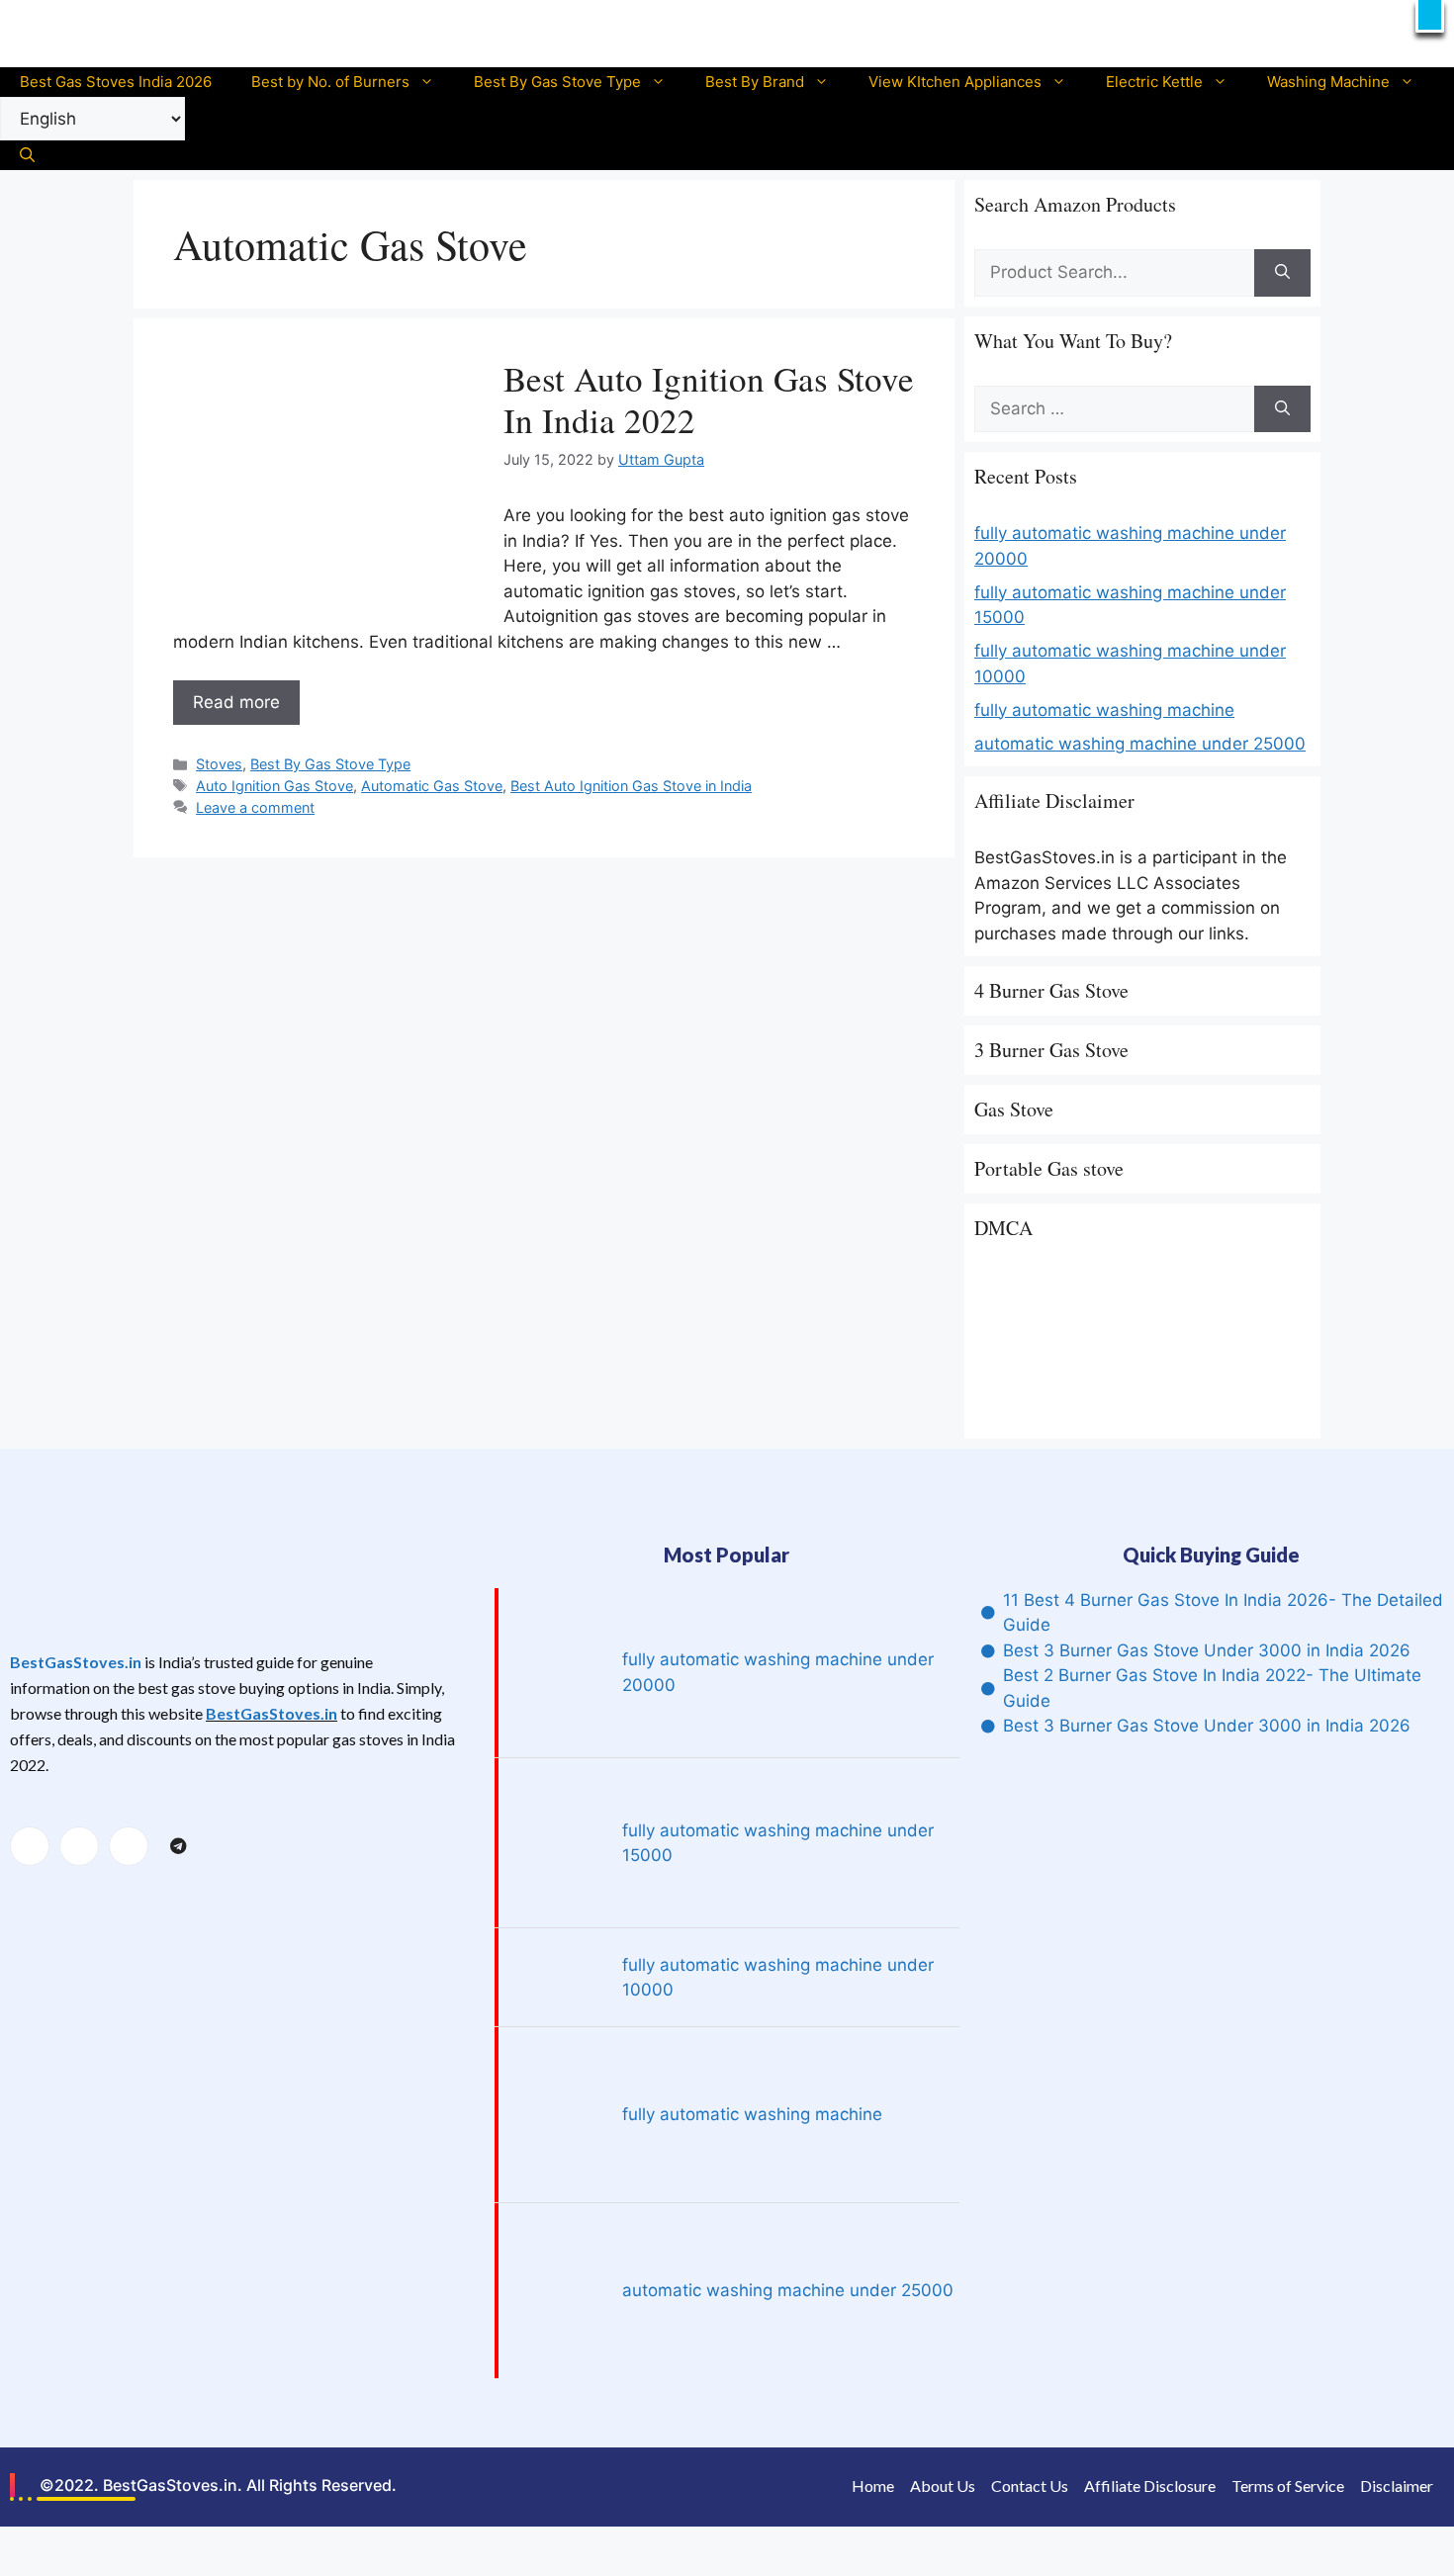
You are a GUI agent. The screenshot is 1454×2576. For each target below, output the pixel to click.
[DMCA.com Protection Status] (1123, 1415)
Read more (236, 702)
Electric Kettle (1154, 82)
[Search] (1282, 273)
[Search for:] (1114, 273)
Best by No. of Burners (330, 82)
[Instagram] (129, 1846)
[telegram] (178, 1847)
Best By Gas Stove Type (557, 82)
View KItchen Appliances (955, 82)
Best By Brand (755, 82)
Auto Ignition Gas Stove (274, 786)
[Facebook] (30, 1846)
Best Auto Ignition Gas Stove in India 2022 (709, 399)
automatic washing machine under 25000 (1140, 744)
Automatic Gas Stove (432, 786)
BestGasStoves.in (76, 1662)
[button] (1430, 16)
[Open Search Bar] (27, 155)
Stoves (219, 764)
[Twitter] (79, 1846)
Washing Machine (1328, 82)
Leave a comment (255, 807)
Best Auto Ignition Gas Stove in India (631, 786)
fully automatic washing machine (1104, 710)
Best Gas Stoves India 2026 (116, 82)
